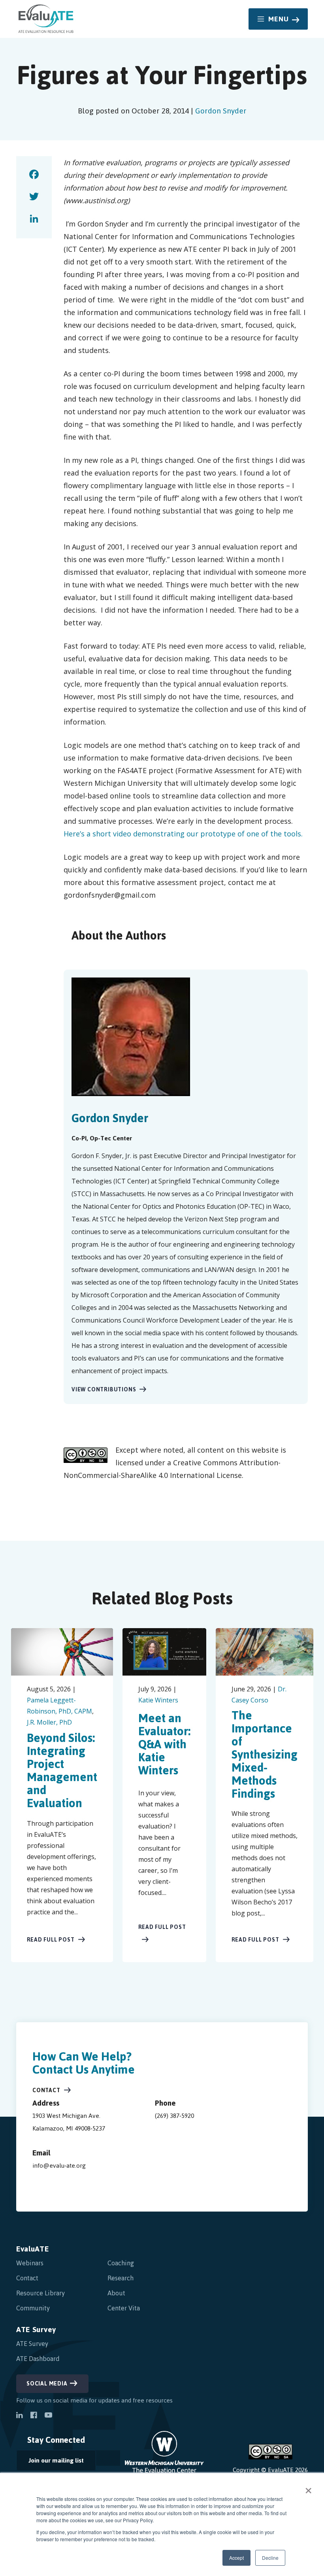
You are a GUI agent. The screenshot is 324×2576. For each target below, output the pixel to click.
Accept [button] (236, 2558)
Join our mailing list (50, 2462)
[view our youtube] (48, 2416)
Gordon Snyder (221, 111)
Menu (279, 19)
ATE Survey (36, 2330)
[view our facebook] (34, 2416)
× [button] (308, 2488)
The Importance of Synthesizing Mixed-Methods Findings (265, 1754)
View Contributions (104, 1390)
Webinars (30, 2263)
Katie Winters (158, 1700)
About (116, 2293)
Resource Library (40, 2293)
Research (121, 2278)
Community (33, 2308)
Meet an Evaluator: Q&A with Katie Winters (164, 1744)
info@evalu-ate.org (59, 2166)
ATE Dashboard (38, 2359)
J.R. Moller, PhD (49, 1722)
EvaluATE (33, 2249)
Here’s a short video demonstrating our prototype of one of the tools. (183, 834)
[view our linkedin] (19, 2416)
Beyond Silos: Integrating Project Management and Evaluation (62, 1770)
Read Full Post (51, 1940)
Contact (46, 2090)
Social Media (47, 2384)
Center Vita (124, 2308)
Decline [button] (270, 2558)
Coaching (121, 2263)
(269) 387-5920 (174, 2116)
